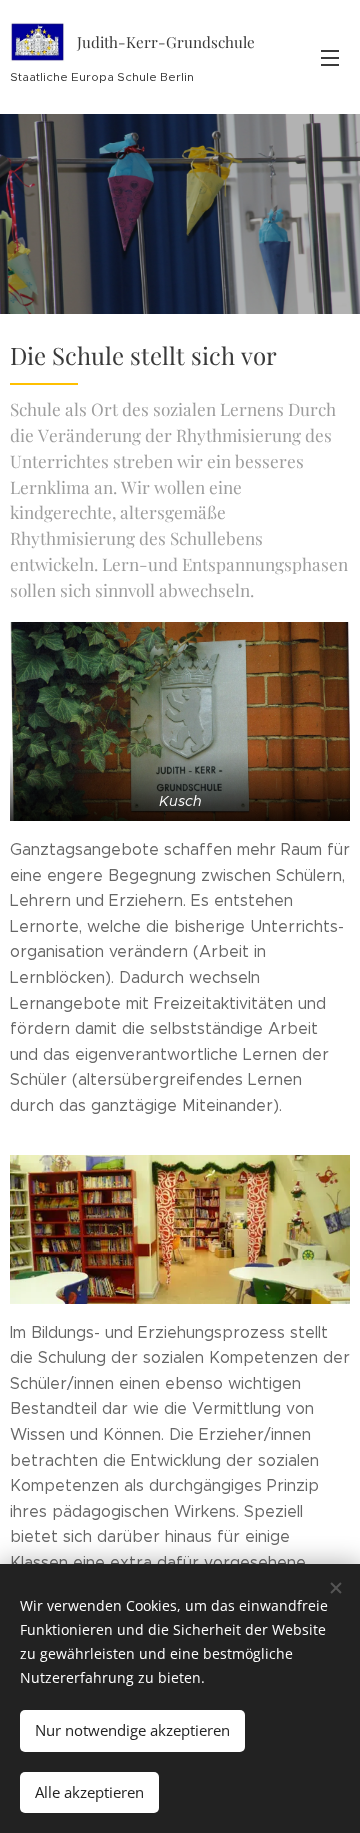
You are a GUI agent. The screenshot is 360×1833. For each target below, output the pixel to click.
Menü (330, 57)
